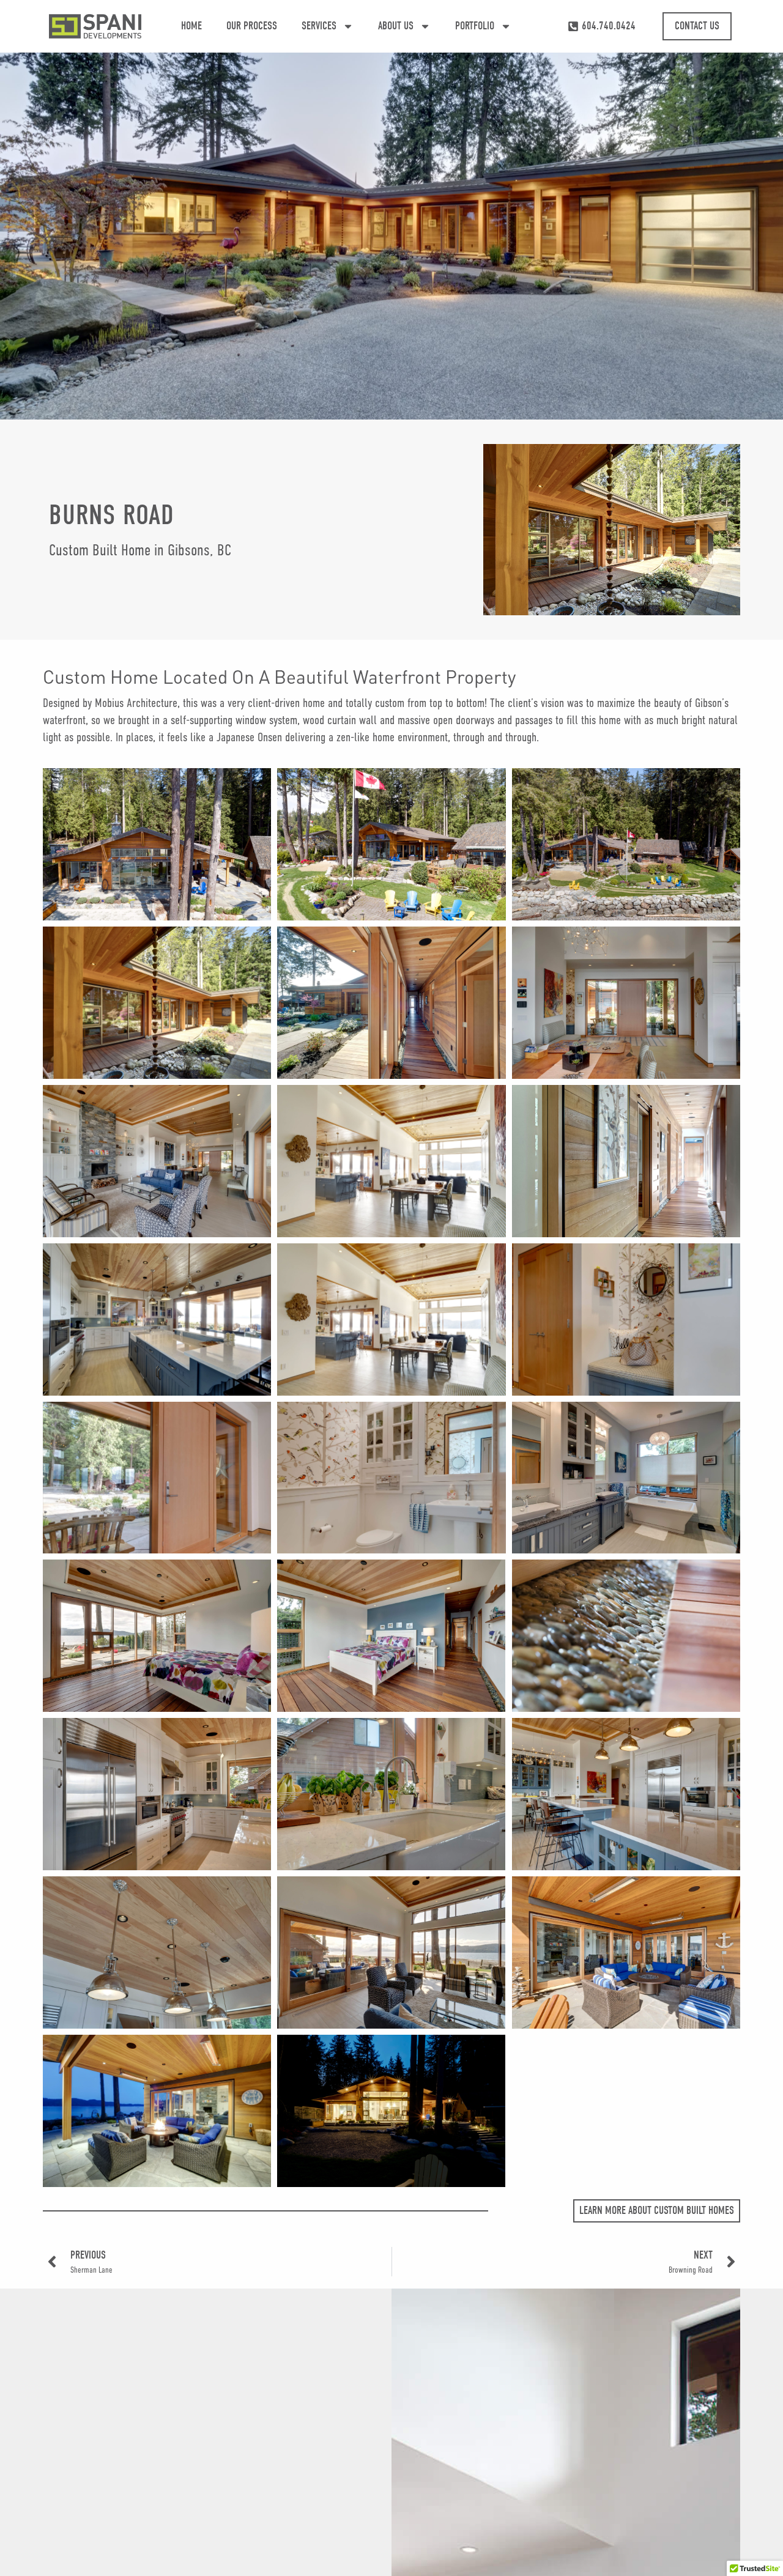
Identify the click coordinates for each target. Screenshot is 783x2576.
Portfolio (475, 26)
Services (319, 26)
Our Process (252, 26)
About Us (396, 26)
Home (191, 26)
